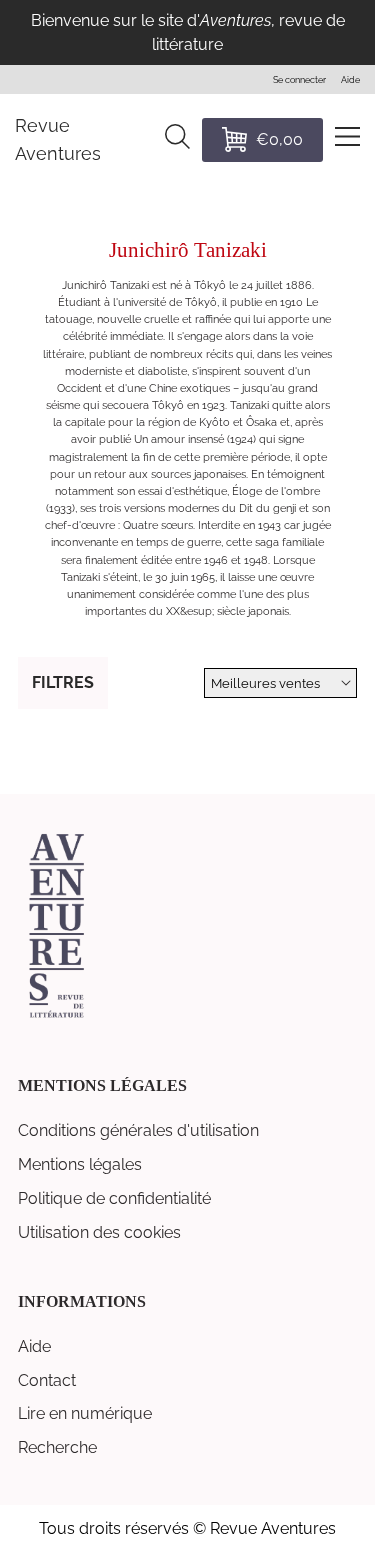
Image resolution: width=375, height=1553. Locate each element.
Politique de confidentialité (114, 1198)
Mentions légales (80, 1164)
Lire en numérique (85, 1413)
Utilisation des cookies (99, 1232)
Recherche (57, 1447)
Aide (34, 1346)
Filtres (63, 682)
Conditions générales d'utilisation (138, 1130)
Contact (47, 1380)
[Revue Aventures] (56, 1015)
